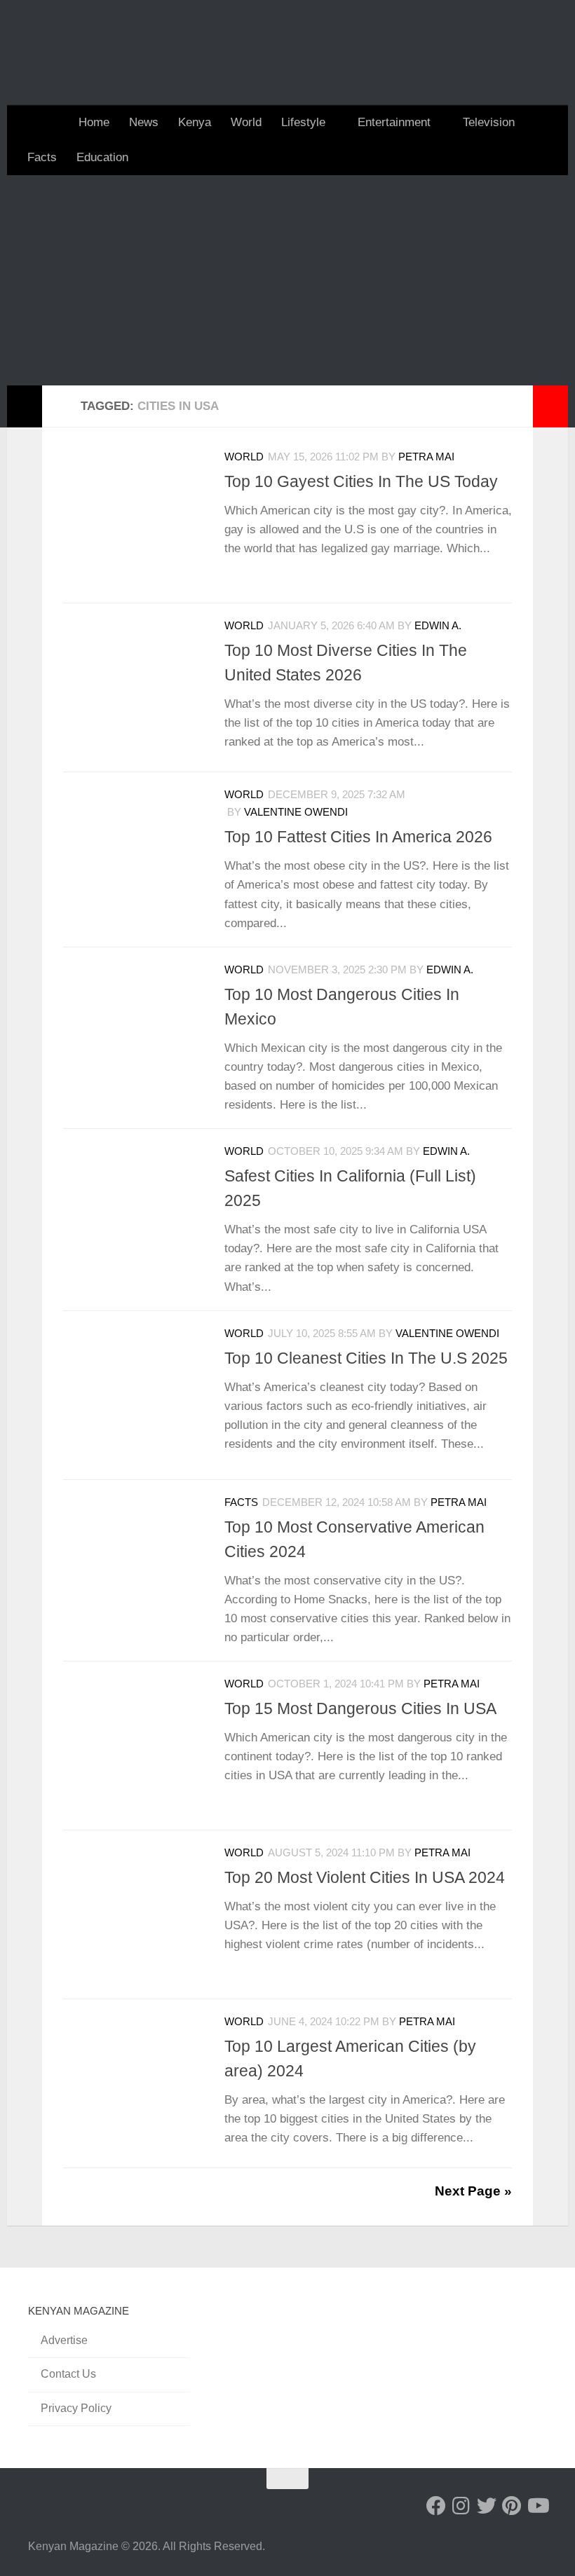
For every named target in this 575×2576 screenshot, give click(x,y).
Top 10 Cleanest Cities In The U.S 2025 (366, 1358)
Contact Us (68, 2374)
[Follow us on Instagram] (461, 2506)
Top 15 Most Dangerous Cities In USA (360, 1708)
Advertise (64, 2340)
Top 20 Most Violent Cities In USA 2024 (365, 1877)
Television (489, 122)
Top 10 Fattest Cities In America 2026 (358, 837)
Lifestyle (303, 122)
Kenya (195, 122)
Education (102, 157)
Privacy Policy (76, 2408)
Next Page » (473, 2191)
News (144, 122)
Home (94, 122)
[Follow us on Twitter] (487, 2506)
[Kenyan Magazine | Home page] (287, 53)
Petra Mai (426, 457)
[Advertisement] (287, 280)
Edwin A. (438, 626)
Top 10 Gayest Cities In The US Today (361, 481)
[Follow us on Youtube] (537, 2506)
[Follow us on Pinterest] (512, 2506)
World (246, 122)
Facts (42, 157)
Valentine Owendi (296, 812)
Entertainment (394, 122)
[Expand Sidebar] (25, 406)
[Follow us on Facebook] (436, 2506)
